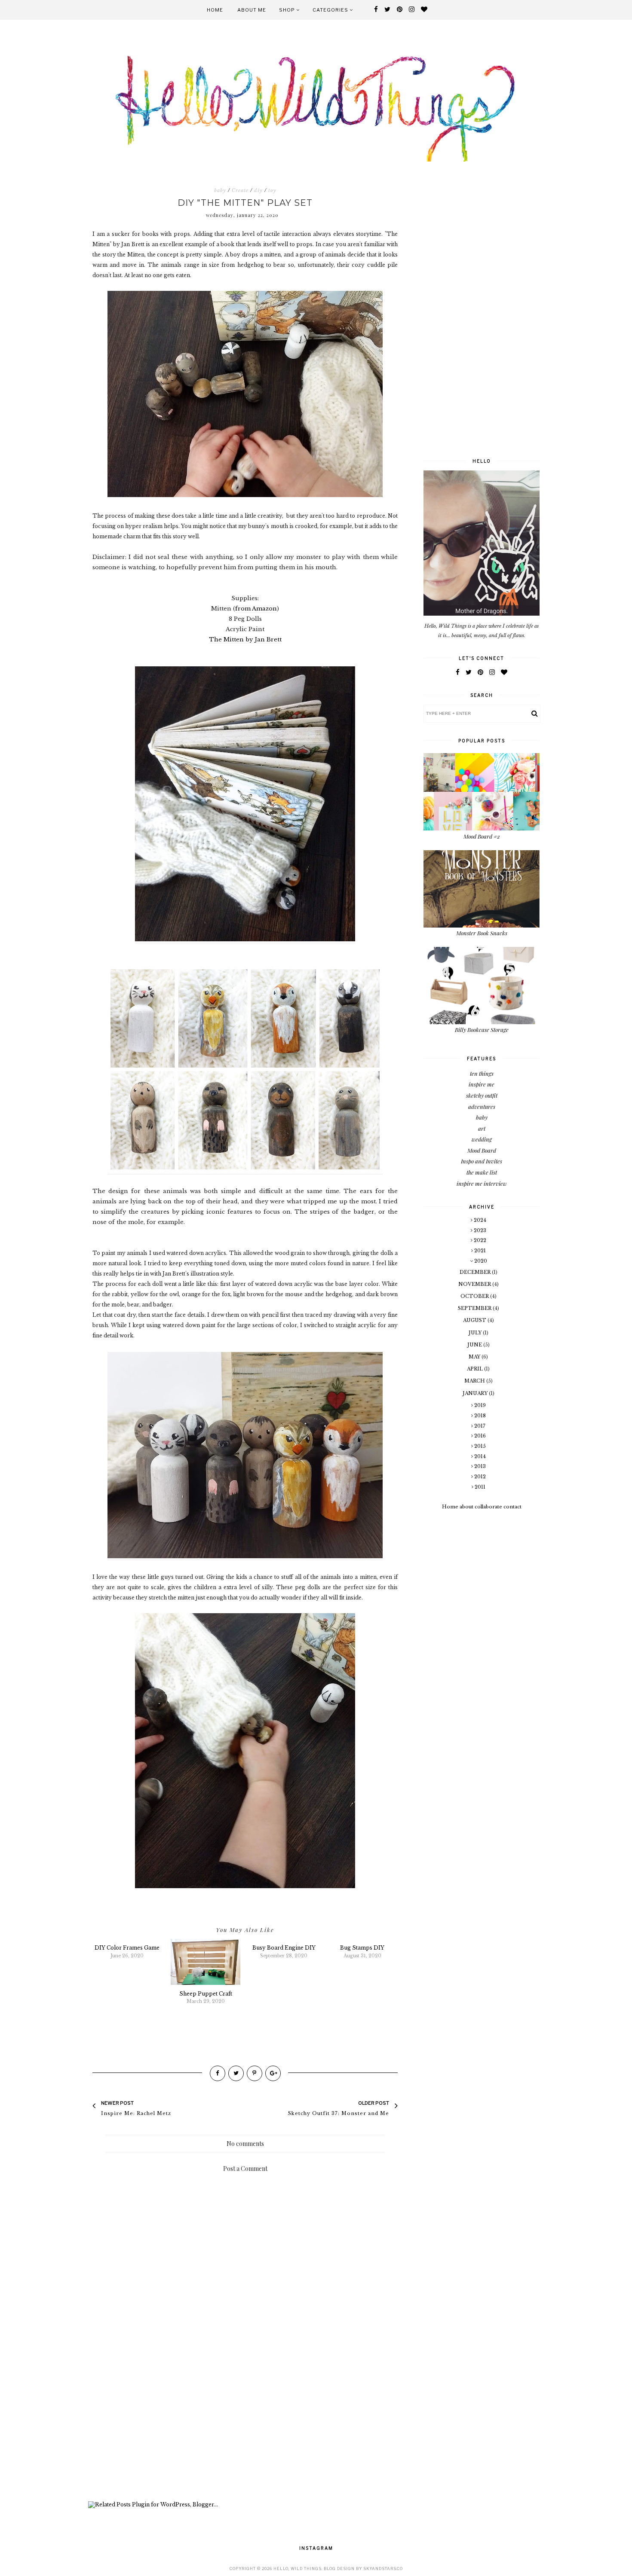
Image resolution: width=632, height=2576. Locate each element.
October (475, 1296)
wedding (482, 1139)
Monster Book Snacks (482, 933)
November (475, 1284)
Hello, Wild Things (298, 2568)
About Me (252, 10)
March (475, 1381)
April (476, 1369)
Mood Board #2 (482, 836)
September (475, 1308)
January (476, 1393)
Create (240, 190)
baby (220, 190)
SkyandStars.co (383, 2568)
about (466, 1507)
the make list (482, 1172)
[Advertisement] (245, 2428)
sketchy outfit (482, 1095)
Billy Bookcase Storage (482, 1030)
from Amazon (256, 609)
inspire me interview (482, 1183)
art (482, 1128)
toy (272, 190)
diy (258, 190)
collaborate (488, 1507)
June (475, 1345)
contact (512, 1507)
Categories (331, 10)
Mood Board (482, 1150)
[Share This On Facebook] (218, 2073)
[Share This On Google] (273, 2073)
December (476, 1272)
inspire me (482, 1084)
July (476, 1333)
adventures (482, 1106)
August (475, 1320)
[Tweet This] (236, 2073)
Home (215, 10)
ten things (482, 1073)
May (475, 1357)
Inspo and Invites (482, 1161)
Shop (288, 10)
